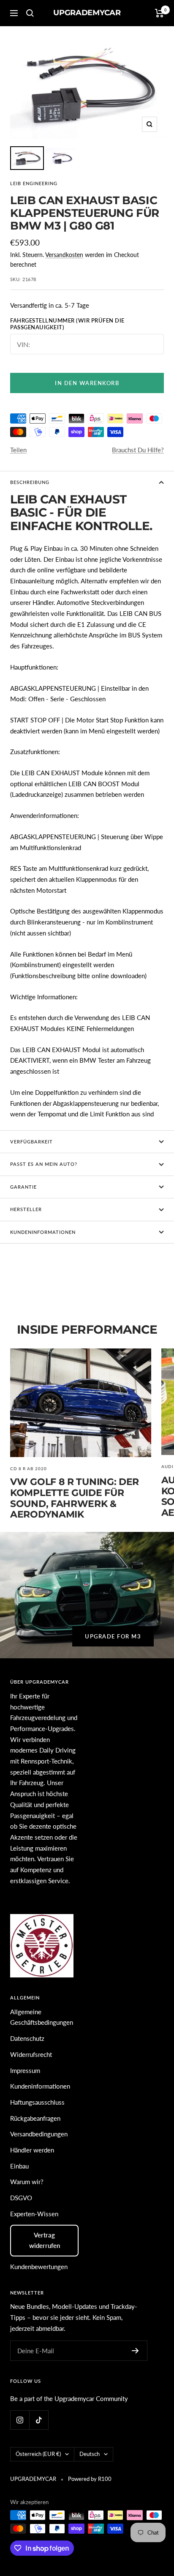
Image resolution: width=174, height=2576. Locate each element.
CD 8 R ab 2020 (29, 1468)
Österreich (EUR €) (38, 2454)
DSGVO (21, 2198)
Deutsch (90, 2454)
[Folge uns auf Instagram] (20, 2420)
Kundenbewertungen (39, 2267)
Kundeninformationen (40, 2086)
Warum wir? (27, 2182)
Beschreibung (30, 482)
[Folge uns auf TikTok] (39, 2420)
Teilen (18, 450)
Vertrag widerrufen (45, 2240)
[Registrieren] (135, 2351)
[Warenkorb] (159, 13)
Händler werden (32, 2150)
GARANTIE (23, 1187)
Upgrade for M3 (113, 1636)
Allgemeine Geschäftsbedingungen (42, 2017)
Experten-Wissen (34, 2214)
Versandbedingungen (39, 2134)
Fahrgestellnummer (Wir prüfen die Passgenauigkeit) (67, 324)
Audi (167, 1466)
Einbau (19, 2166)
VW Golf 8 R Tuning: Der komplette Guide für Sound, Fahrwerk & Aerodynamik (75, 1498)
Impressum (25, 2070)
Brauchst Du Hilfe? (138, 450)
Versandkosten (64, 255)
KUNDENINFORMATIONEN (43, 1232)
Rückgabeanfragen (35, 2118)
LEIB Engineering (34, 183)
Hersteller (26, 1209)
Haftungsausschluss (37, 2102)
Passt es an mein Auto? (44, 1164)
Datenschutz (27, 2038)
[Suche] (30, 13)
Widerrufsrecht (31, 2054)
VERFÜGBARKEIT (31, 1142)
